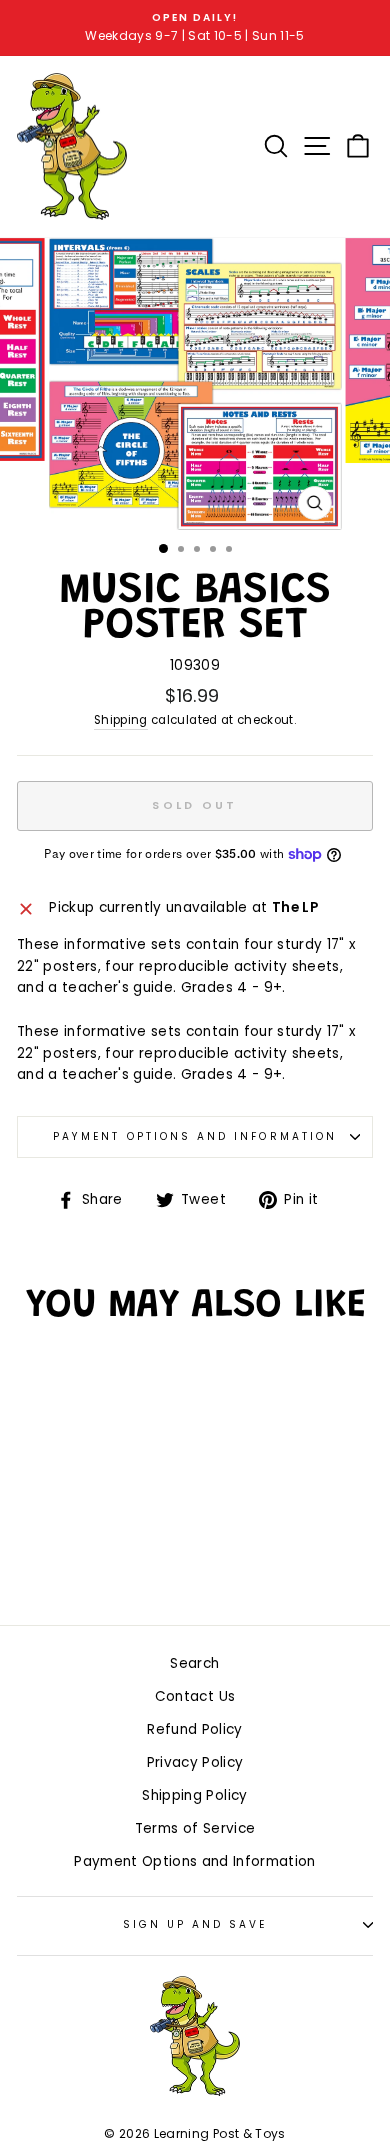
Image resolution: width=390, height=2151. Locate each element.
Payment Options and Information (195, 1136)
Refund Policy (194, 1729)
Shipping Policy (194, 1795)
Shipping (121, 720)
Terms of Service (195, 1828)
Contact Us (195, 1696)
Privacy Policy (195, 1762)
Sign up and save (195, 1924)
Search (194, 1663)
